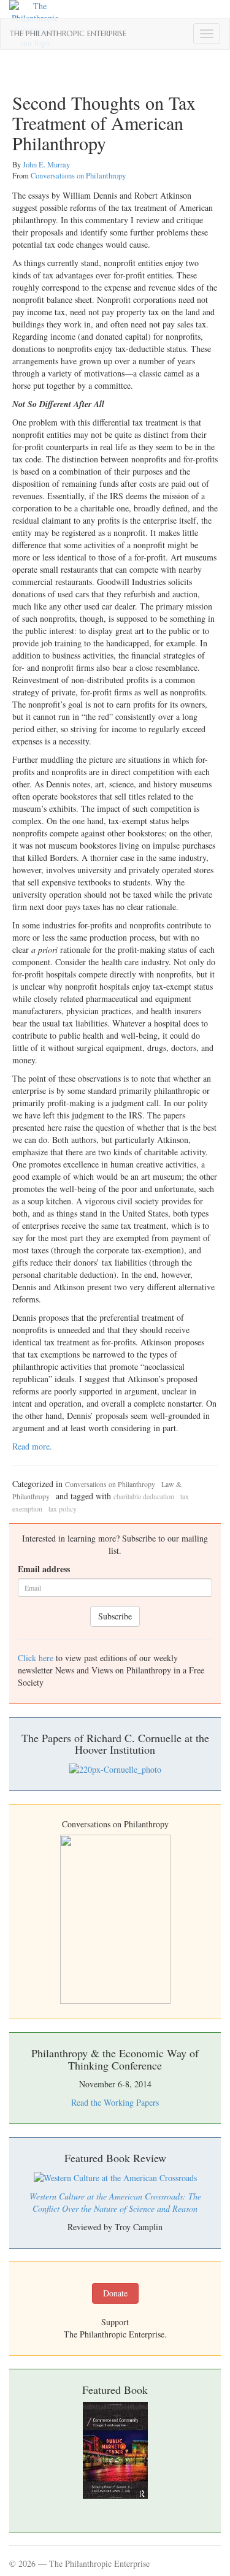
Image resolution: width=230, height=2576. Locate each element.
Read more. (32, 1446)
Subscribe (115, 1616)
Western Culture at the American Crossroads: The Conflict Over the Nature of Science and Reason (115, 2202)
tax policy (63, 1508)
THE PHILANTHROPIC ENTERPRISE (68, 34)
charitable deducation (144, 1496)
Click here (36, 1658)
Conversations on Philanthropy (78, 176)
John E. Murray (46, 165)
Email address (44, 1569)
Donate (115, 2293)
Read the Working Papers (115, 2102)
